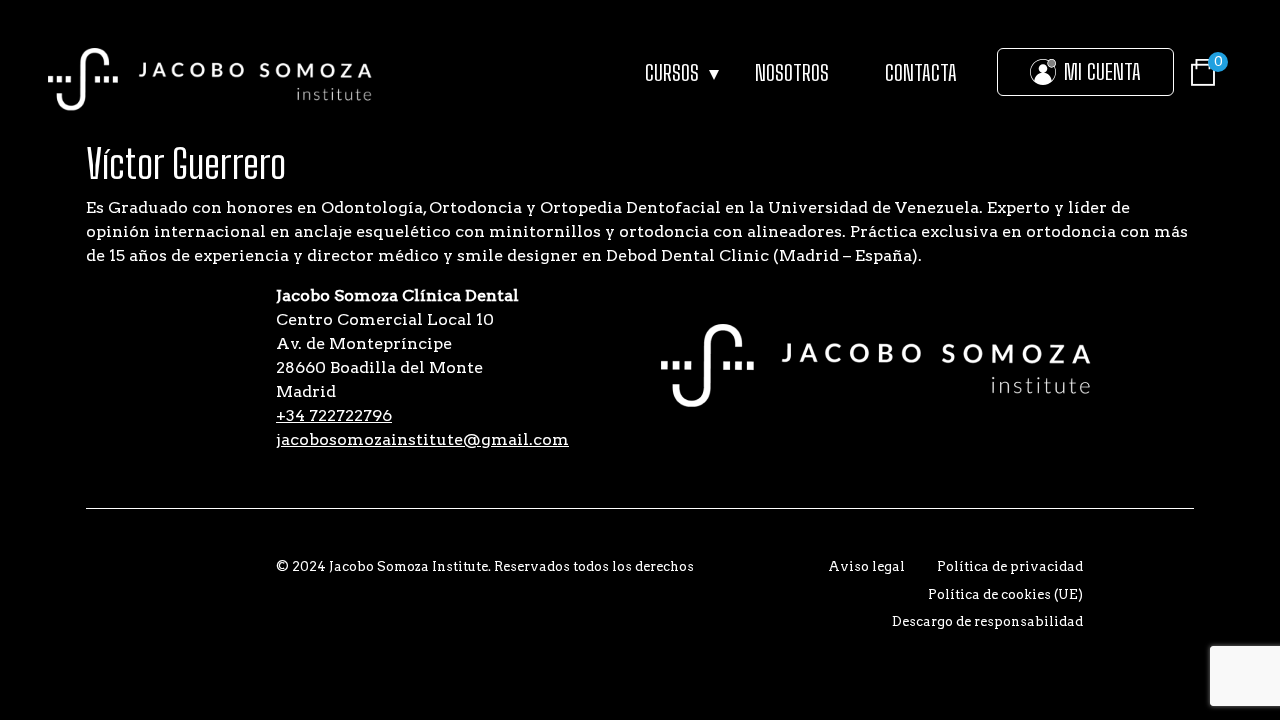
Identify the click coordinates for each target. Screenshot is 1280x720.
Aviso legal (866, 566)
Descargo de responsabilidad (987, 621)
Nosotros (792, 72)
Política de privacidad (1010, 566)
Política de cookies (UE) (1005, 594)
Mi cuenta (1102, 71)
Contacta (921, 72)
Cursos (672, 72)
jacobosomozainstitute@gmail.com (422, 439)
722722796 (334, 415)
